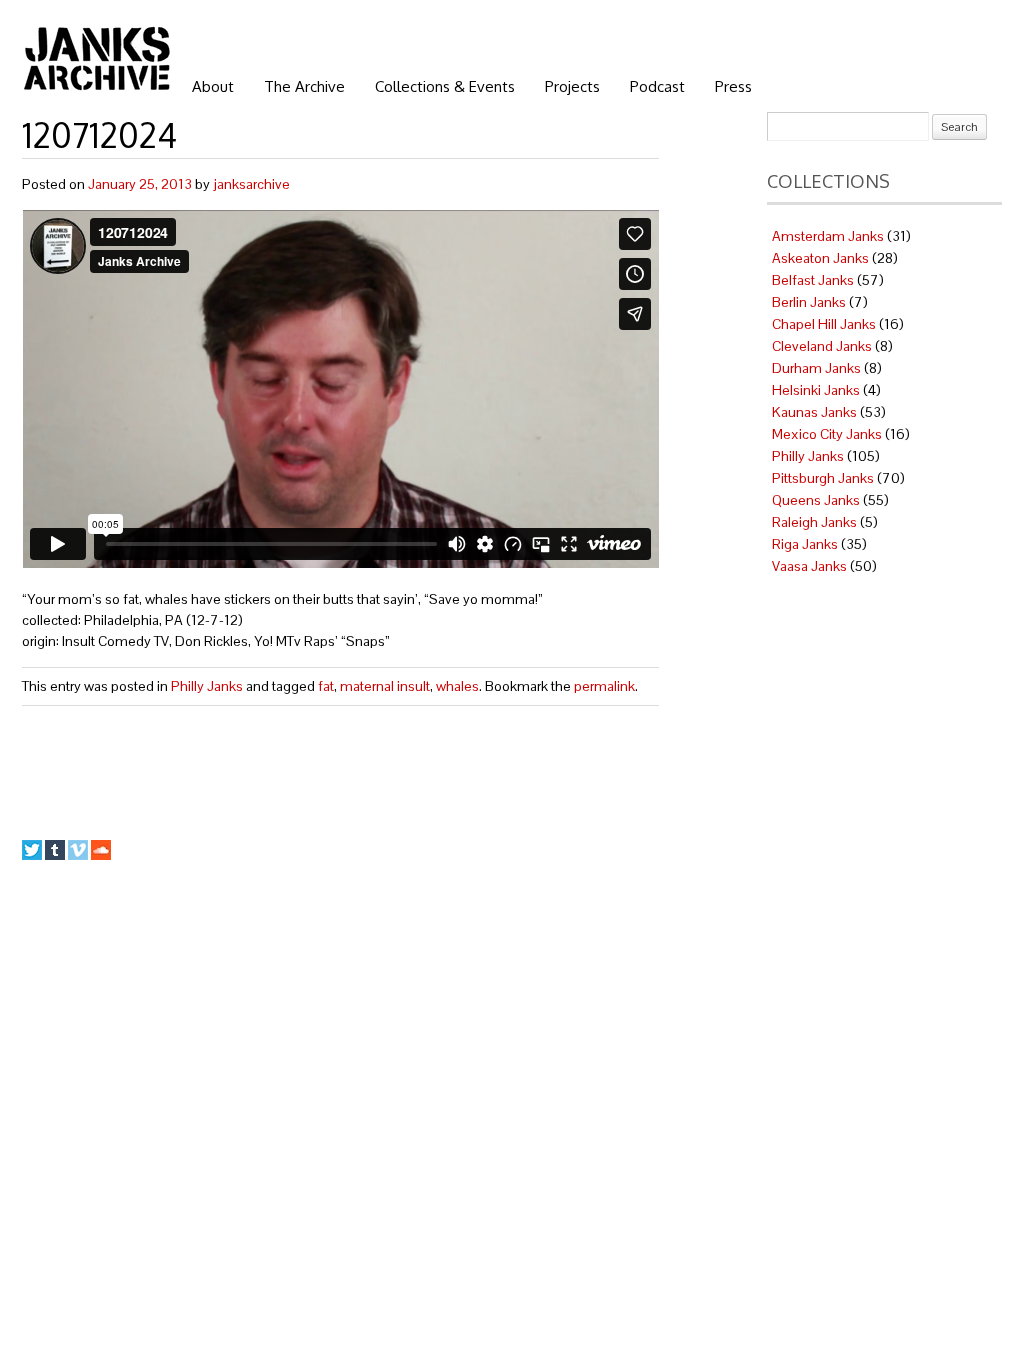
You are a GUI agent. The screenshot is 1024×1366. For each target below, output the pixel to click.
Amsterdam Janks (828, 236)
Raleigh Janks (814, 522)
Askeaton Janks (820, 258)
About (213, 86)
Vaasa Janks (809, 566)
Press (733, 86)
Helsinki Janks (816, 390)
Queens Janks (816, 500)
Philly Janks (207, 686)
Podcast (657, 86)
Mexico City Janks (827, 434)
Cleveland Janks (822, 346)
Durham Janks (816, 368)
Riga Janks (805, 544)
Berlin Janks (809, 302)
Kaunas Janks (814, 412)
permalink (604, 686)
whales (457, 686)
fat (326, 686)
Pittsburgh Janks (823, 478)
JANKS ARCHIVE (97, 58)
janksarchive (251, 184)
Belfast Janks (813, 280)
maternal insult (385, 686)
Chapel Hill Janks (824, 324)
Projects (572, 86)
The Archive (304, 86)
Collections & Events (445, 86)
